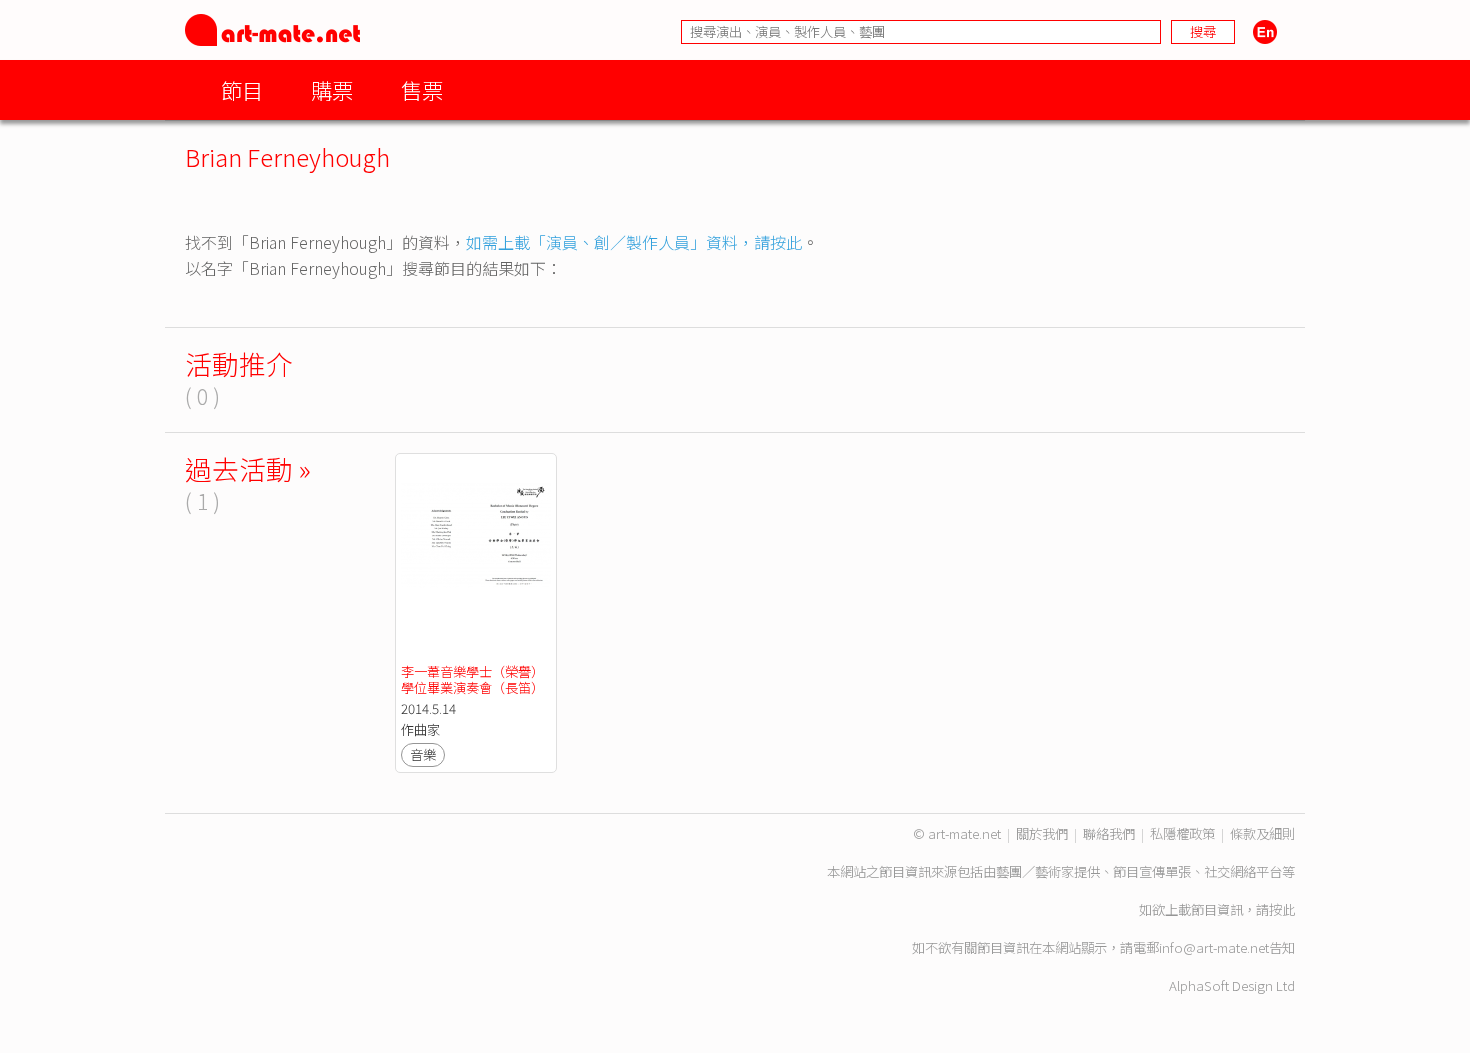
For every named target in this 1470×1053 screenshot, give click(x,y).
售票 (422, 89)
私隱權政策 (1182, 833)
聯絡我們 (1109, 833)
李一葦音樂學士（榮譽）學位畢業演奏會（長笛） (472, 679)
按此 (1282, 909)
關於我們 (1042, 833)
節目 (242, 89)
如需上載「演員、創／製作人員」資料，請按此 (634, 242)
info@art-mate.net (1214, 947)
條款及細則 (1262, 833)
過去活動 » (248, 468)
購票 (332, 89)
